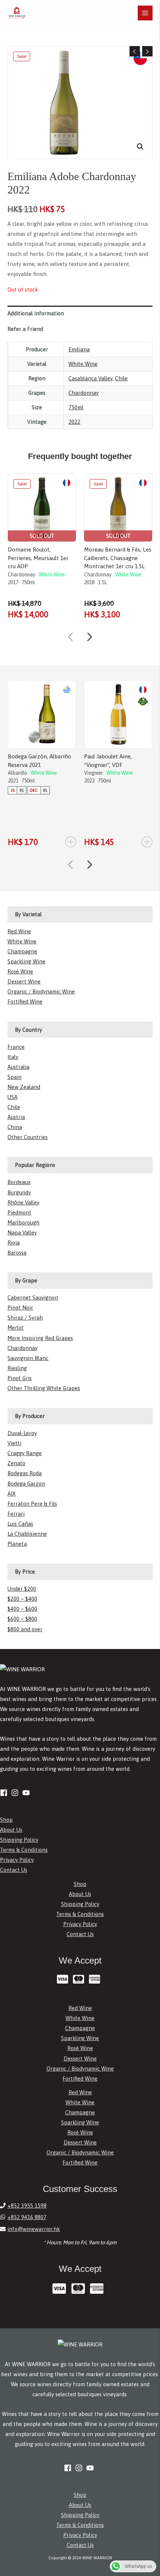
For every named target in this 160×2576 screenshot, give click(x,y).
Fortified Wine (25, 1001)
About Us (11, 1830)
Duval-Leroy (22, 1433)
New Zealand (24, 1087)
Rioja (14, 1243)
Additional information (36, 313)
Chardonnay (84, 393)
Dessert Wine (24, 981)
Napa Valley (22, 1232)
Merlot (16, 1328)
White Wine (83, 364)
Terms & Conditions (24, 1850)
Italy (13, 1057)
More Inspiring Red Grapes (40, 1338)
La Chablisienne (27, 1534)
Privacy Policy (17, 1860)
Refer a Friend (25, 329)
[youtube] (27, 1793)
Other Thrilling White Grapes (44, 1388)
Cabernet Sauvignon (33, 1297)
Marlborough (23, 1222)
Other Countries (28, 1137)
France (16, 1047)
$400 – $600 (22, 1609)
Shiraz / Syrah (25, 1318)
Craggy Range (25, 1453)
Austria (16, 1117)
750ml (76, 407)
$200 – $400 (22, 1599)
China (15, 1127)
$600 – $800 (22, 1619)
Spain (15, 1077)
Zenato (16, 1463)
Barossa (17, 1253)
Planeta (17, 1544)
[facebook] (5, 1793)
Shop (6, 1820)
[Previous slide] (70, 637)
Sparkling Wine (26, 961)
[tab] (80, 313)
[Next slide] (90, 637)
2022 (74, 422)
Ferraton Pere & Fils (32, 1504)
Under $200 (22, 1589)
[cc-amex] (96, 1979)
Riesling (17, 1368)
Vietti (14, 1443)
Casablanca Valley (90, 378)
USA (12, 1097)
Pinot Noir (20, 1307)
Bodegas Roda (25, 1473)
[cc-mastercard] (80, 1979)
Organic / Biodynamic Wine (41, 991)
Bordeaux (19, 1182)
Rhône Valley (23, 1202)
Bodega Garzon (26, 1484)
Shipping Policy (19, 1840)
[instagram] (16, 1793)
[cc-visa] (64, 1979)
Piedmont (19, 1212)
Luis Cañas (20, 1524)
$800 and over (25, 1629)
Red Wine (19, 931)
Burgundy (19, 1192)
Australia (18, 1067)
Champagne (22, 951)
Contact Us (14, 1870)
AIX (12, 1494)
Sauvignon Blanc (28, 1358)
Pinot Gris (20, 1378)
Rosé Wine (20, 971)
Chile (121, 378)
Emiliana (79, 349)
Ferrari (16, 1514)
